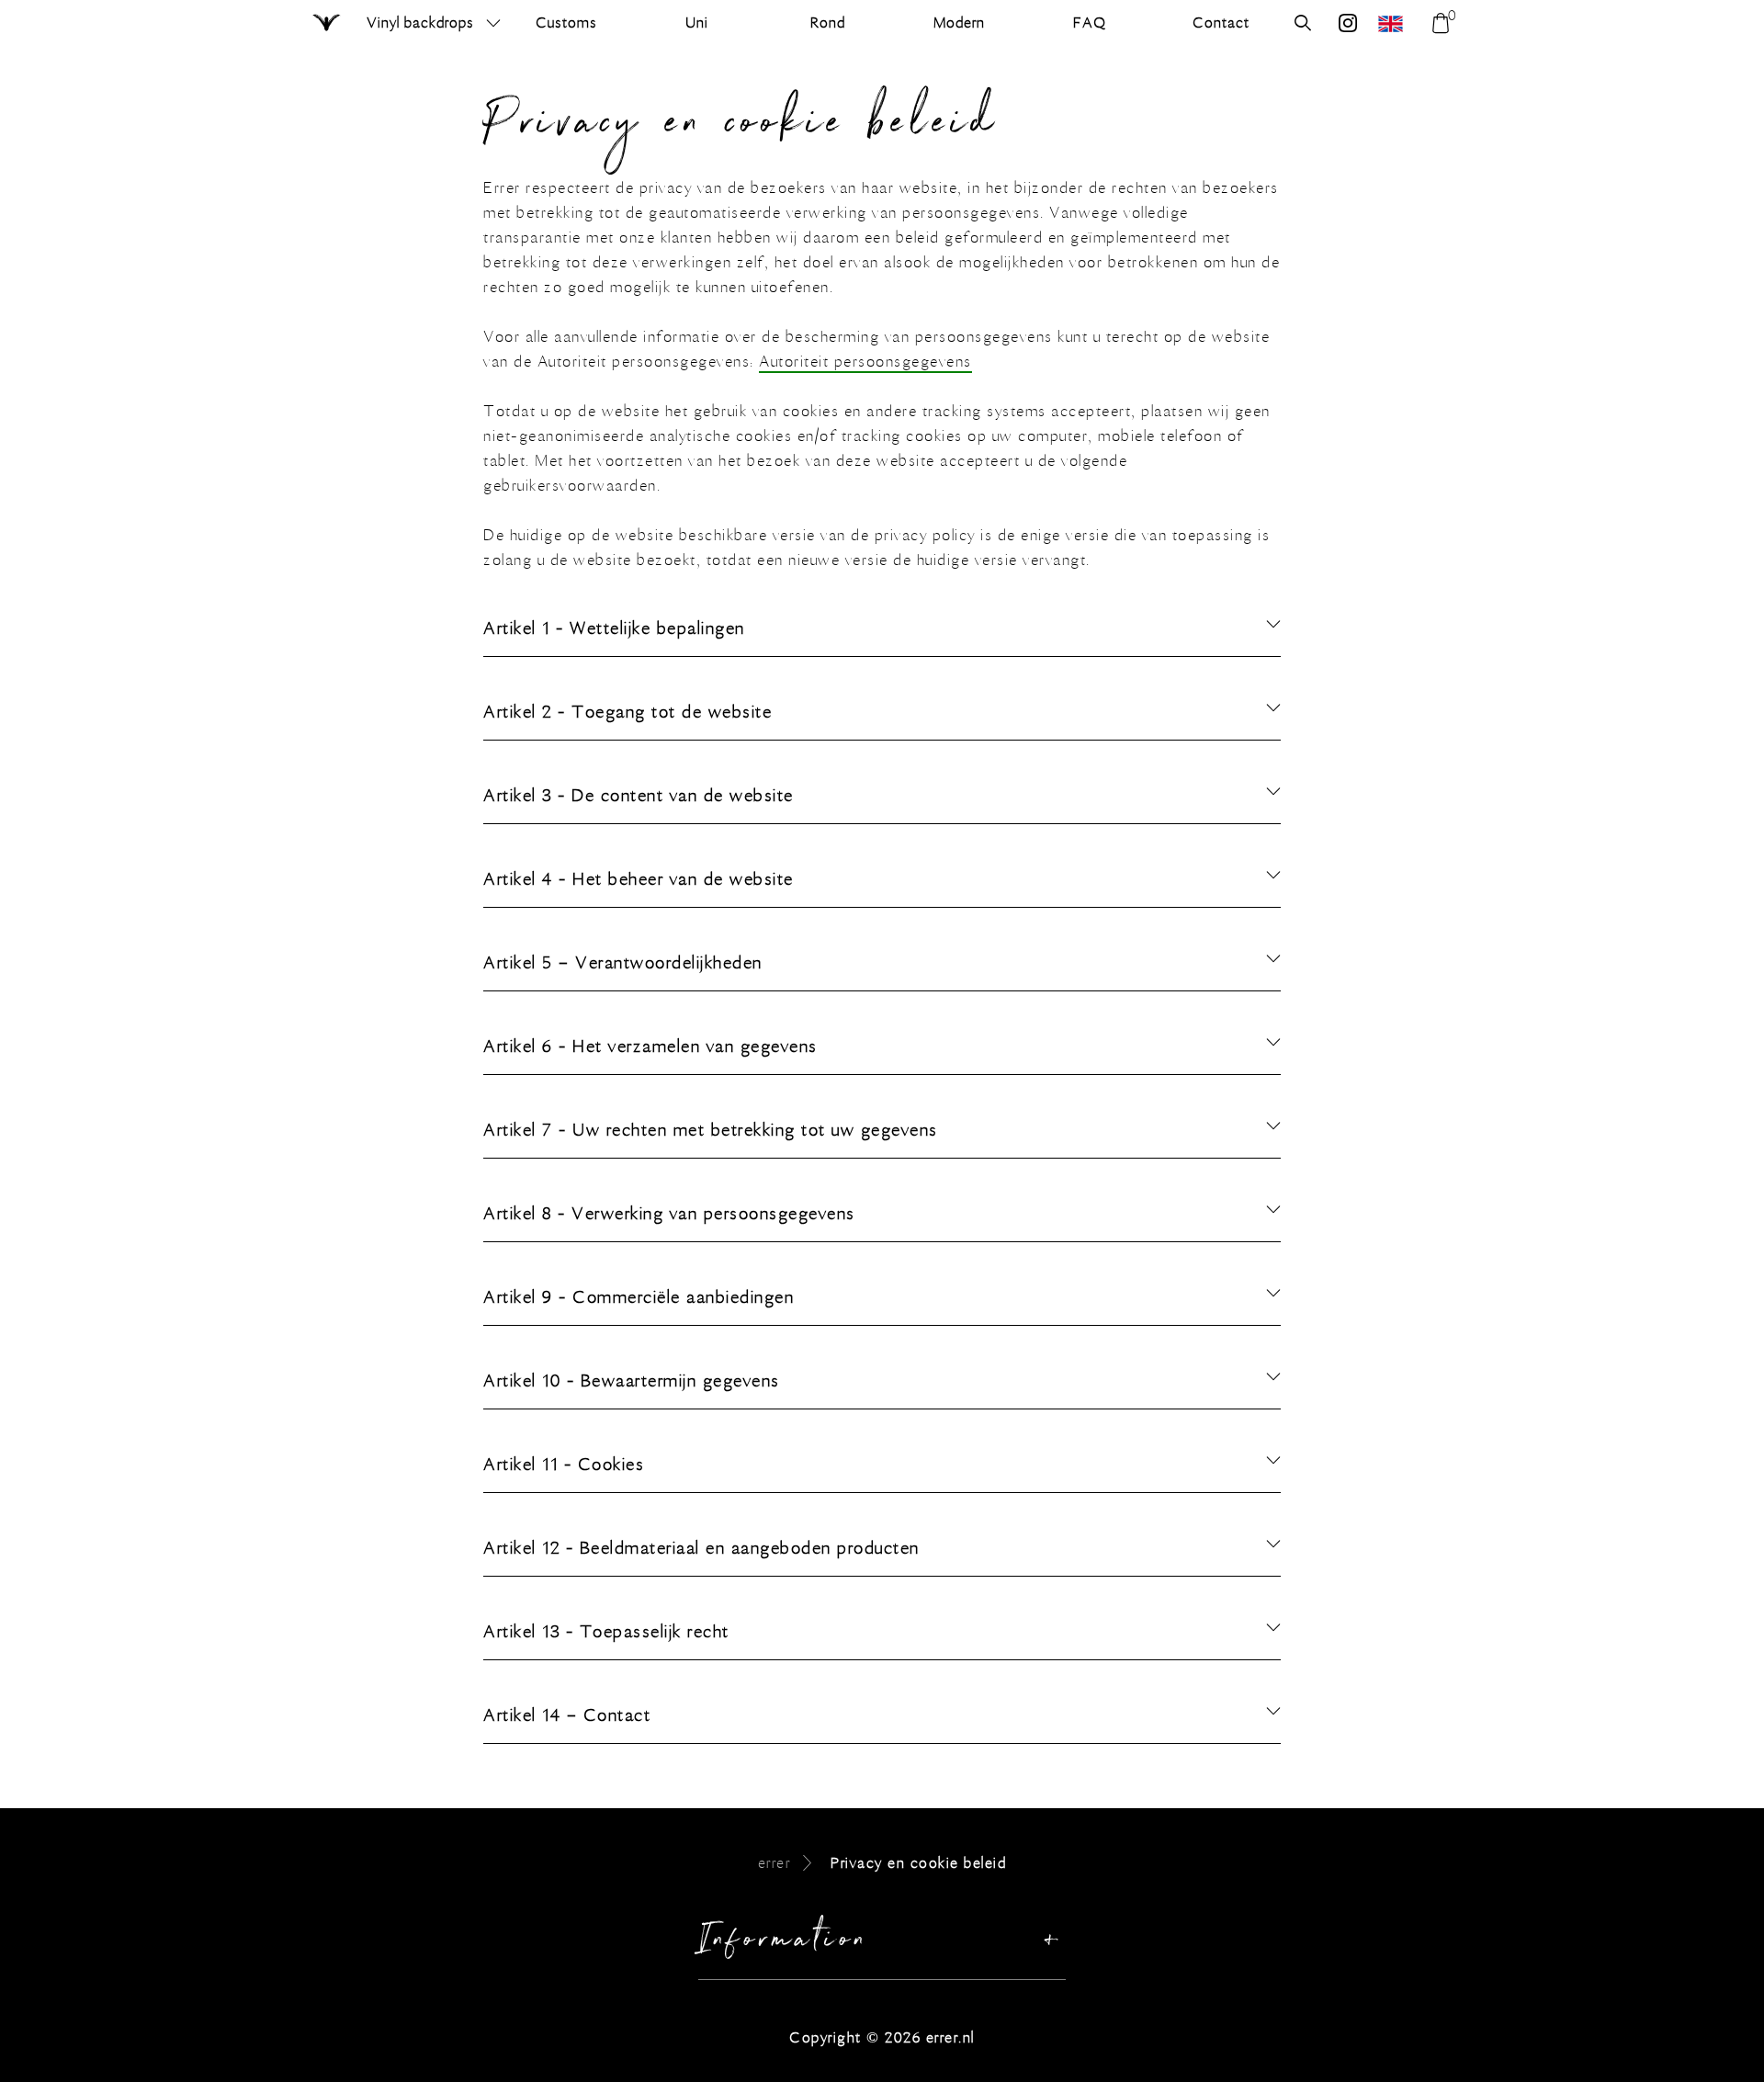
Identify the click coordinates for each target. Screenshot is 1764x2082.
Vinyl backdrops (420, 23)
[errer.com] (1393, 23)
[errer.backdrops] (1348, 25)
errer (775, 1863)
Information (784, 1944)
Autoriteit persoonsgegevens (865, 362)
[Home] (328, 24)
